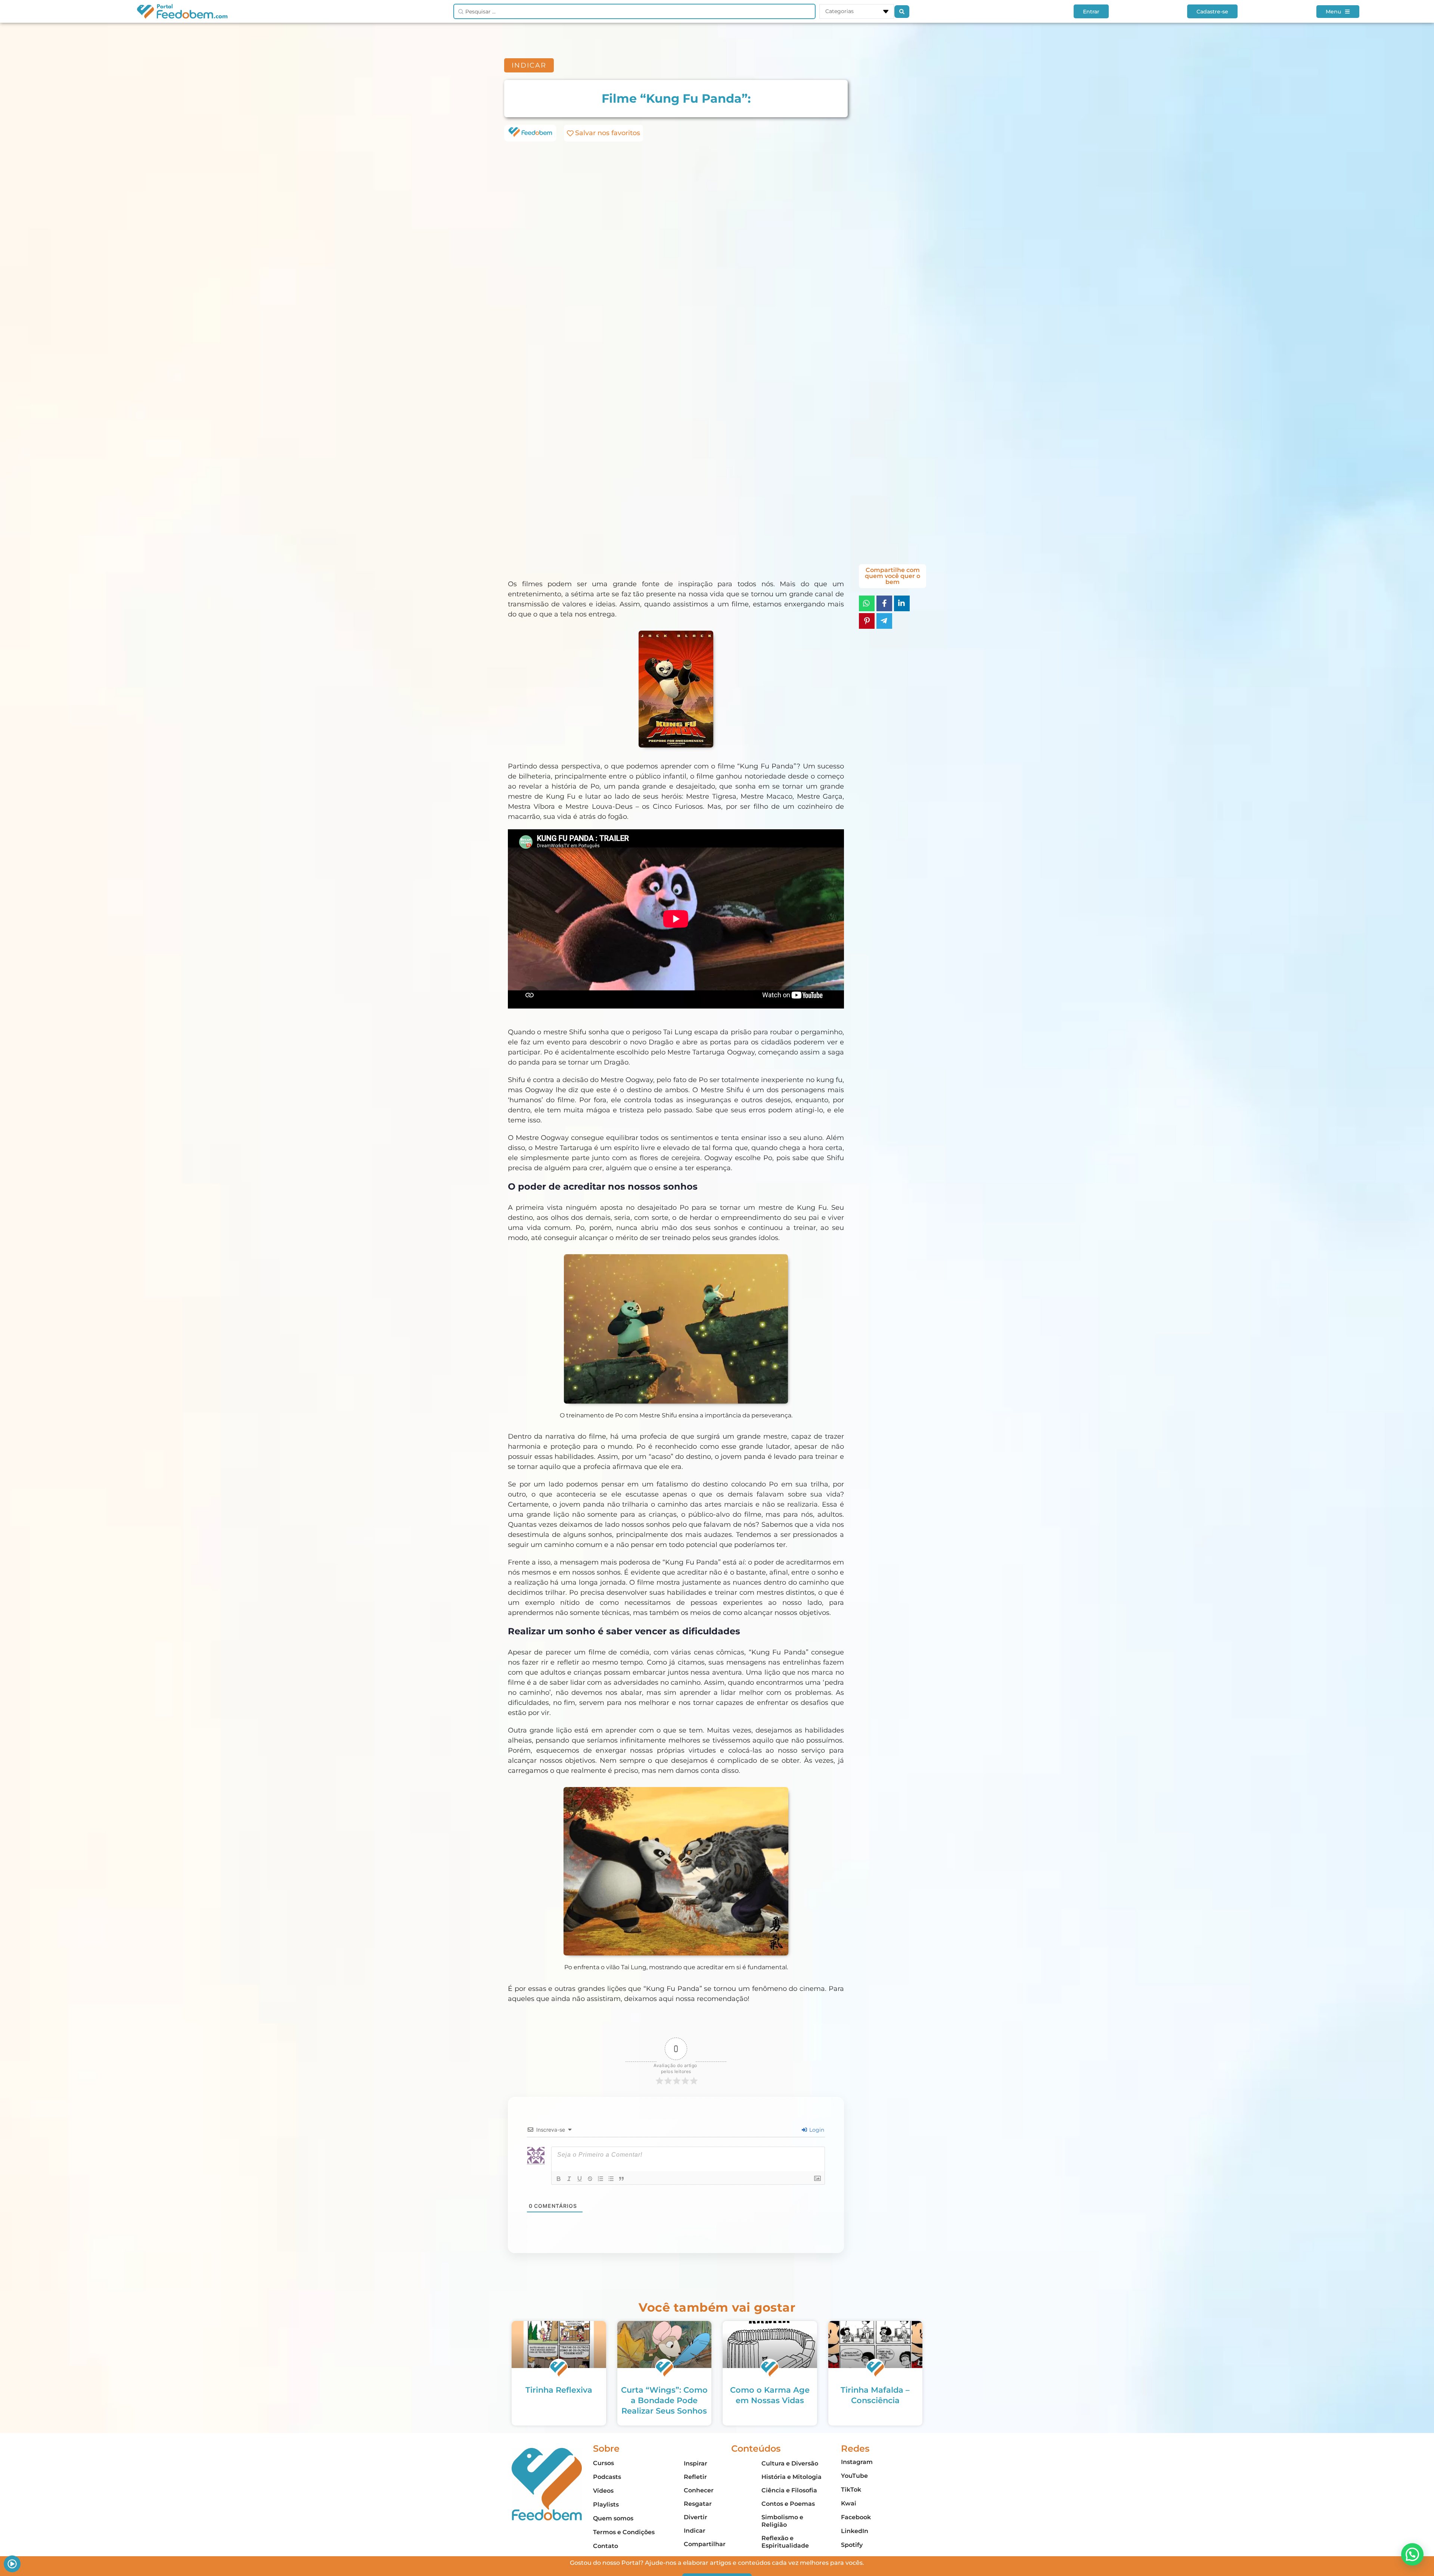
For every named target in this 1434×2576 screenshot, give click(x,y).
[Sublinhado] (580, 2179)
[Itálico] (569, 2179)
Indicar (695, 2531)
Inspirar (696, 2463)
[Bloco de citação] (621, 2179)
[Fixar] (590, 2179)
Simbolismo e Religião (782, 2521)
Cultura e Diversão (790, 2463)
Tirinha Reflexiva (559, 2390)
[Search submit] (902, 12)
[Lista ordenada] (600, 2179)
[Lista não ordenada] (611, 2179)
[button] (1412, 2554)
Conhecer (699, 2490)
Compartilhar (705, 2544)
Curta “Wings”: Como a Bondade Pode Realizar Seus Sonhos (664, 2400)
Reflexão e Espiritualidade (785, 2542)
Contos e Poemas (788, 2504)
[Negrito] (559, 2179)
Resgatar (698, 2504)
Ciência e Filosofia (789, 2490)
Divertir (696, 2517)
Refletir (695, 2477)
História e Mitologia (792, 2477)
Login (816, 2130)
